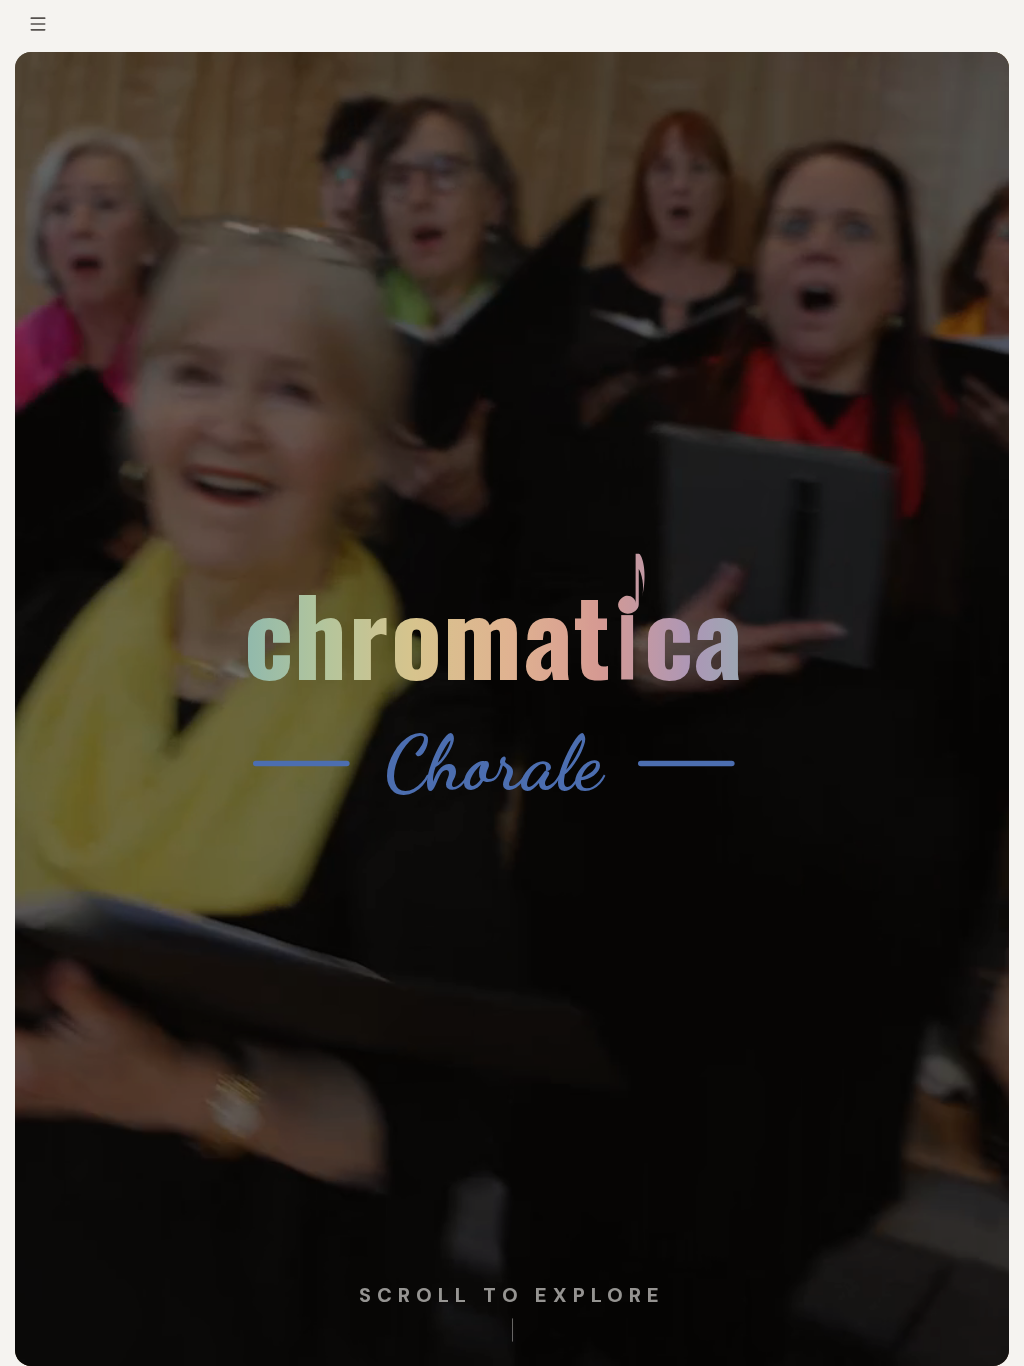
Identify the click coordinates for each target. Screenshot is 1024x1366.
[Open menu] (38, 24)
